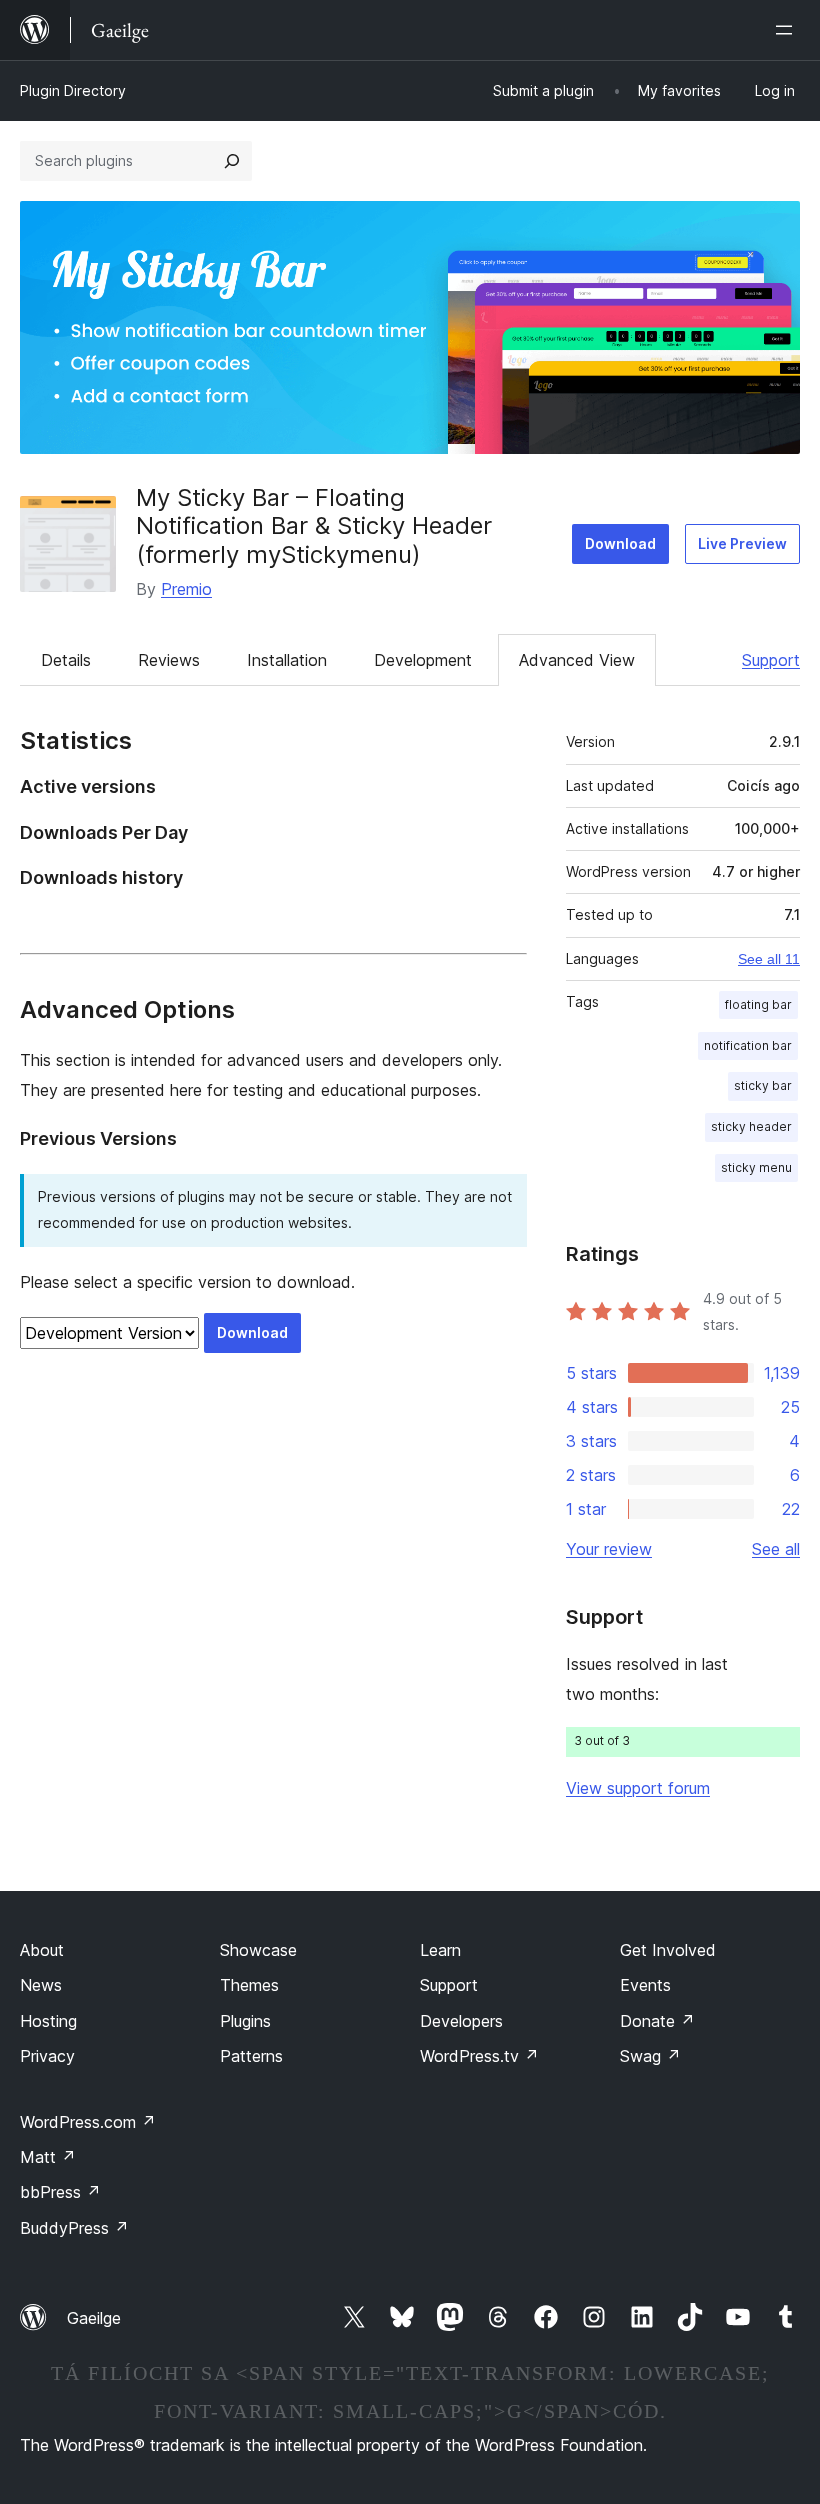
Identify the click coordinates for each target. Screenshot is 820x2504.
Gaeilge (94, 2318)
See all (776, 1549)
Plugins (245, 2021)
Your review (609, 1549)
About (42, 1950)
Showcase (258, 1950)
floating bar (758, 1004)
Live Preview (742, 543)
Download (620, 543)
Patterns (251, 2056)
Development (423, 660)
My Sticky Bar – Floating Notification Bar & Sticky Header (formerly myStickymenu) (314, 526)
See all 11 (769, 959)
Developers (461, 2021)
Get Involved (668, 1950)
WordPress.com (88, 2122)
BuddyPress (74, 2228)
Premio (186, 589)
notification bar (748, 1045)
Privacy (47, 2056)
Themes (249, 1985)
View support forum (638, 1788)
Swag (650, 2056)
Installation (287, 660)
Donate (657, 2021)
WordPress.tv (479, 2056)
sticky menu (756, 1167)
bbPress (60, 2192)
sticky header (751, 1126)
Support (771, 660)
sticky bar (763, 1085)
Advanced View (577, 660)
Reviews (169, 660)
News (41, 1985)
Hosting (48, 2021)
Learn (440, 1950)
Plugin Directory (73, 90)
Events (645, 1985)
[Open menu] (788, 30)
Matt (48, 2157)
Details (66, 660)
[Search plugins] (232, 161)
